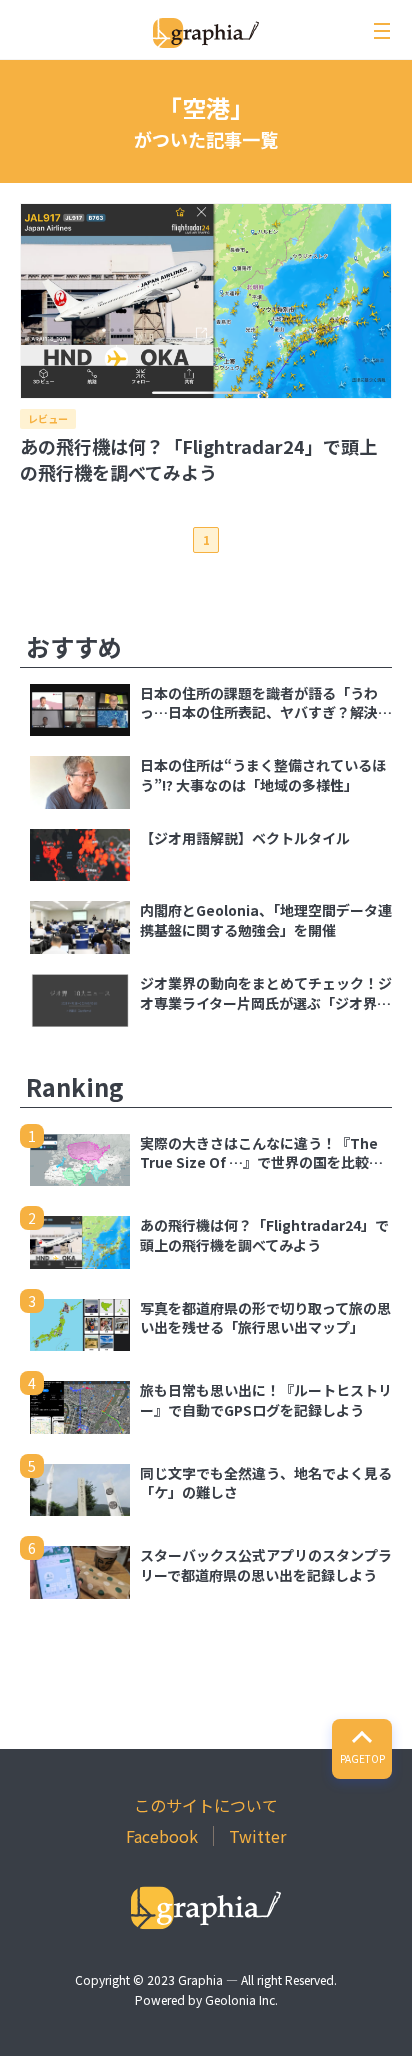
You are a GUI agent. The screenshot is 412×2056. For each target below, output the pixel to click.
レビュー (48, 418)
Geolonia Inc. (241, 1999)
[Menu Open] (382, 31)
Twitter (257, 1836)
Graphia (200, 1979)
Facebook (162, 1836)
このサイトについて (206, 1805)
